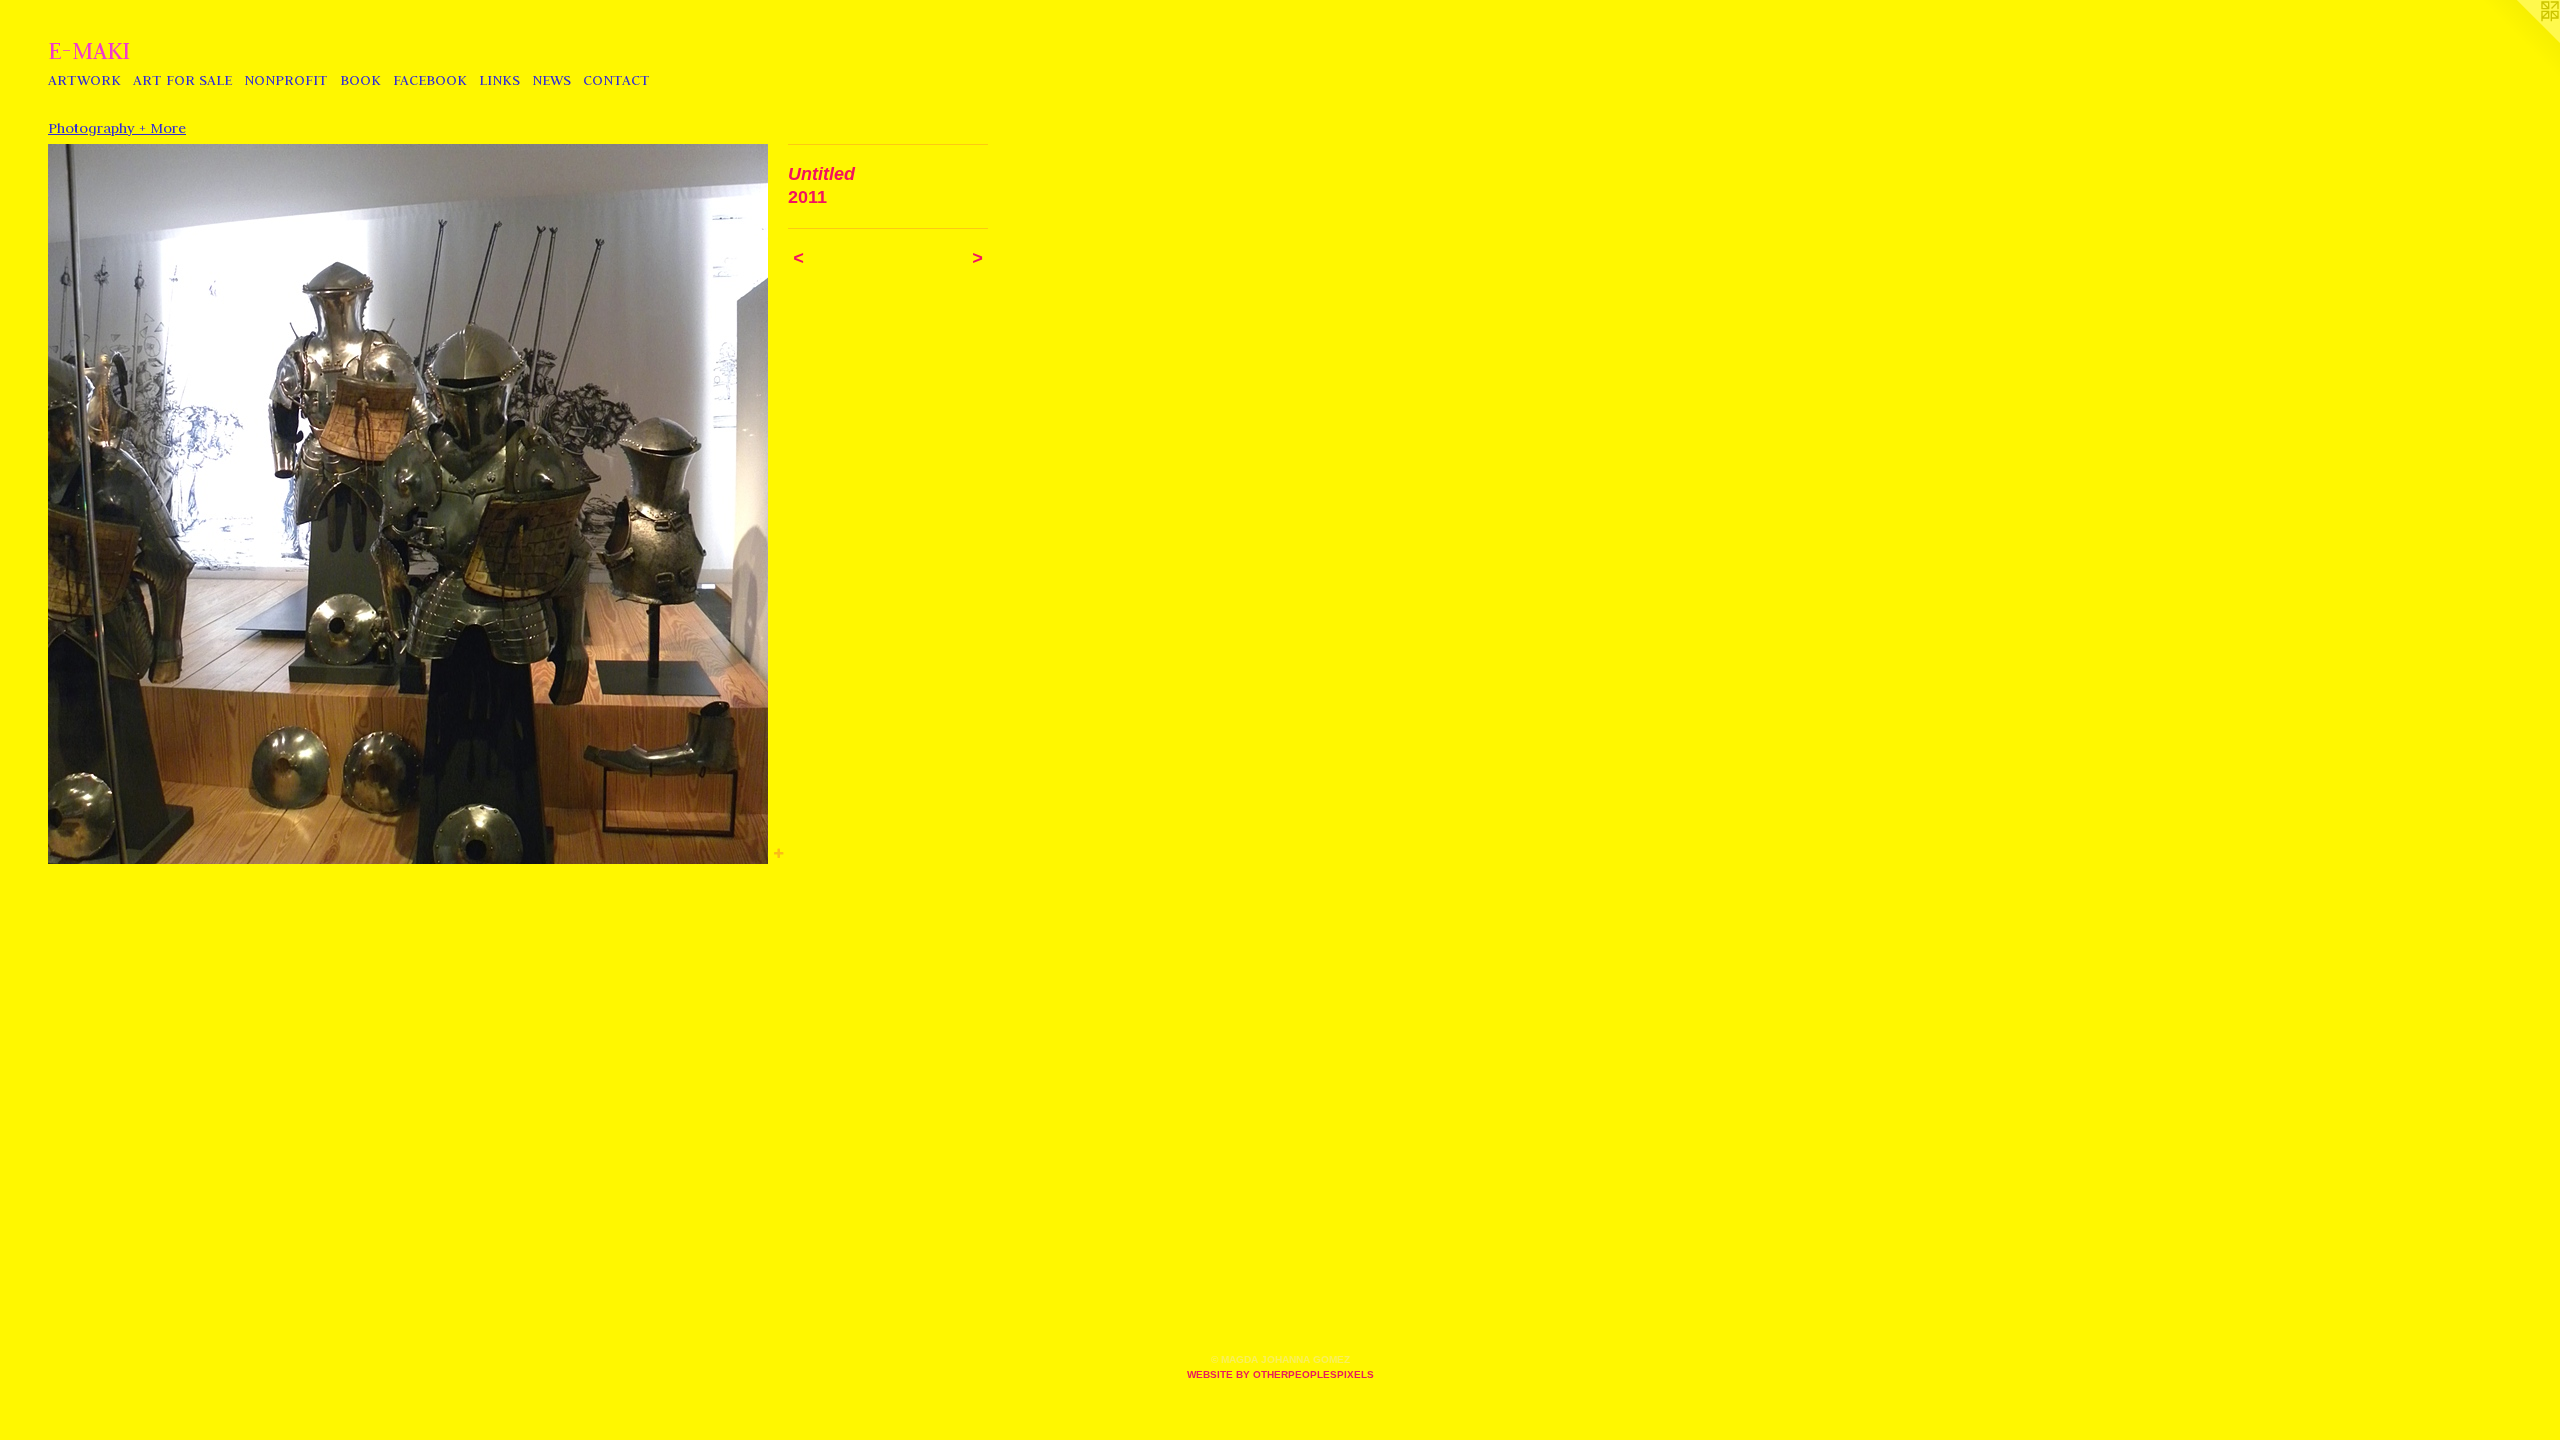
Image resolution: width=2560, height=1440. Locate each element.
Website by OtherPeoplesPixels (1280, 1374)
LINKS (499, 80)
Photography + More (117, 128)
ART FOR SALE (182, 80)
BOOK (360, 80)
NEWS (551, 80)
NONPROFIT (286, 80)
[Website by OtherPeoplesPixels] (2520, 40)
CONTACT (616, 80)
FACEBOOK (430, 80)
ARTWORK (84, 80)
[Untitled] (408, 504)
